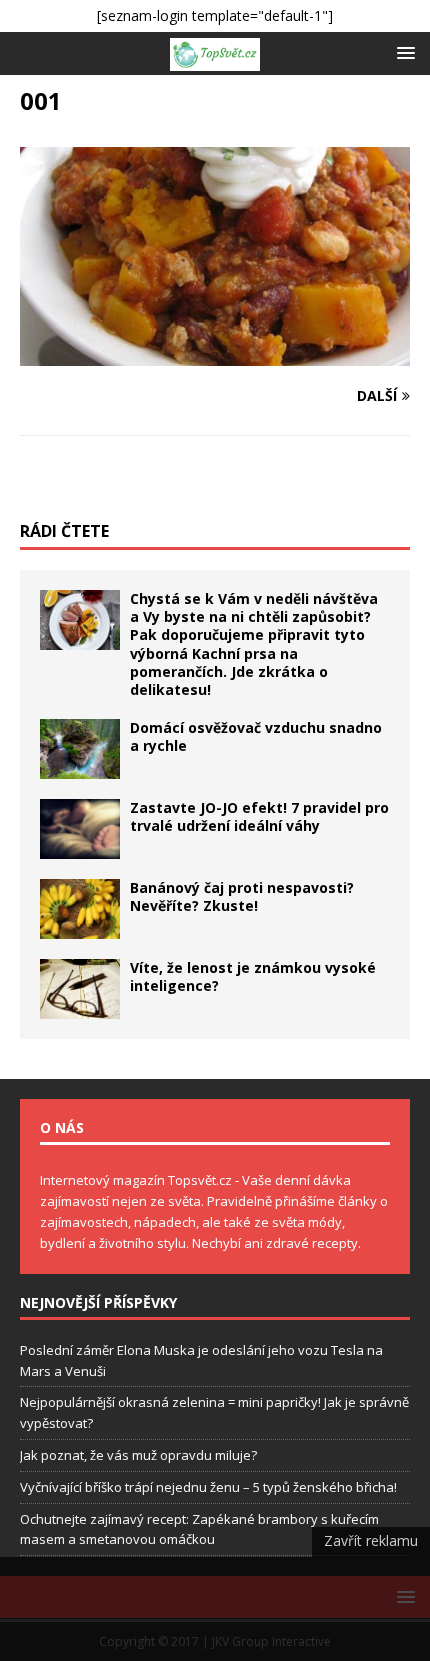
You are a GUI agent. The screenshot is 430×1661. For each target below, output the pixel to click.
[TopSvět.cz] (215, 54)
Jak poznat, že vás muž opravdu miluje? (138, 1455)
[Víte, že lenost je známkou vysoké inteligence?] (80, 989)
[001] (215, 354)
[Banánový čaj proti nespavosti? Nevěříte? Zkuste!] (80, 909)
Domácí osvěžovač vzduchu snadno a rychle (256, 736)
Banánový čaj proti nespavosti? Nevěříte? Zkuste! (242, 896)
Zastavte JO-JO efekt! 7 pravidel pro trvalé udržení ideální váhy (259, 816)
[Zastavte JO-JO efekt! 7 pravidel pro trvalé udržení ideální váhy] (80, 829)
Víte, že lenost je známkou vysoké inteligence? (253, 976)
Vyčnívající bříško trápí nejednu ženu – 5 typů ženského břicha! (208, 1487)
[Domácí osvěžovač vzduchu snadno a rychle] (80, 749)
